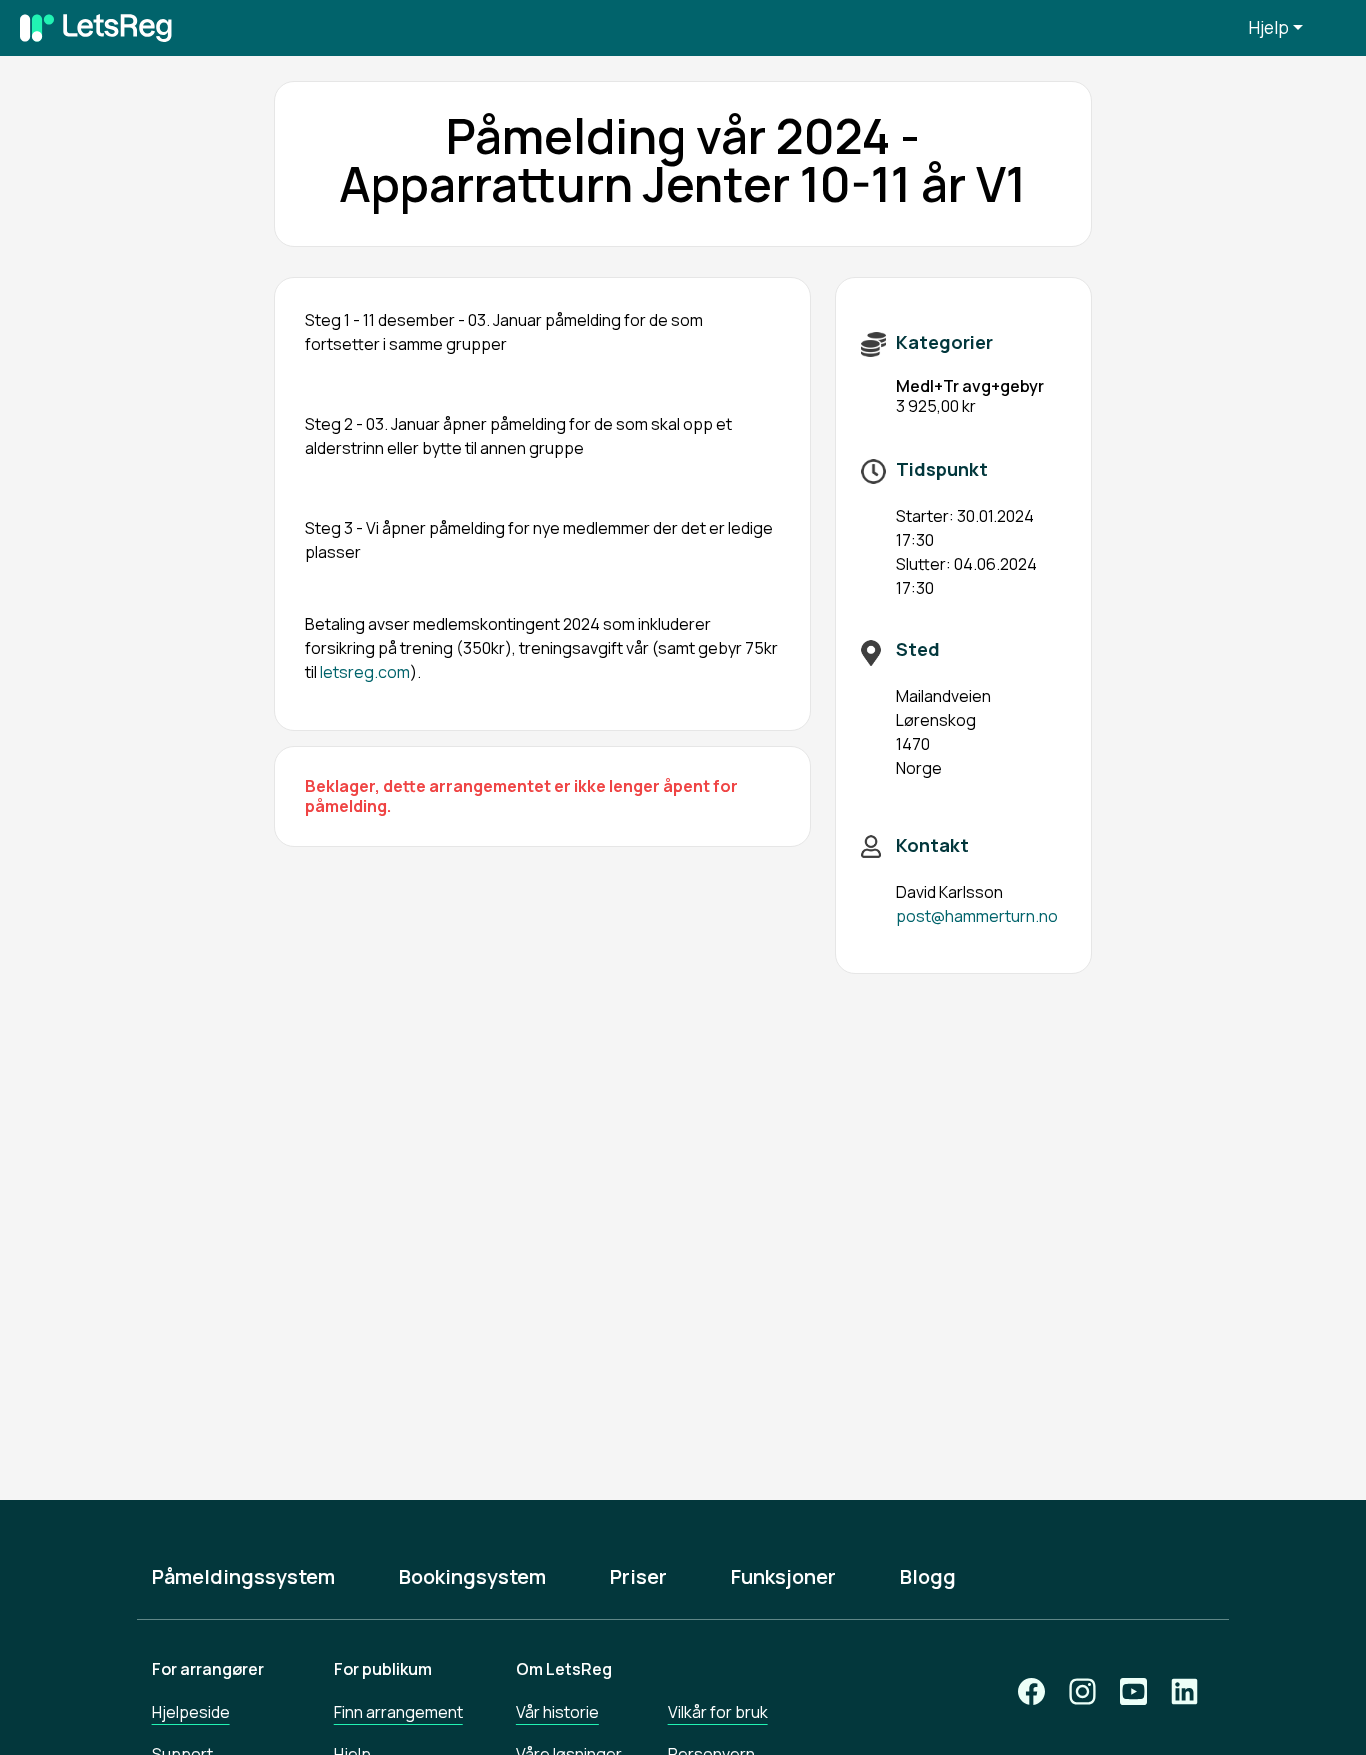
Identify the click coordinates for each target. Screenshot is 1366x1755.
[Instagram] (1082, 1691)
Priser (638, 1577)
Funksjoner (783, 1577)
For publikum (383, 1669)
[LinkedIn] (1184, 1691)
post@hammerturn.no (977, 916)
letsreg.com (365, 672)
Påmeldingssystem (243, 1577)
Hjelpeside (191, 1712)
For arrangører (208, 1669)
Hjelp (1269, 27)
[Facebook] (1031, 1691)
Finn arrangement (398, 1712)
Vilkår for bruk (718, 1712)
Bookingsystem (472, 1577)
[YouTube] (1133, 1691)
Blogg (928, 1577)
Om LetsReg (564, 1669)
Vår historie (557, 1712)
